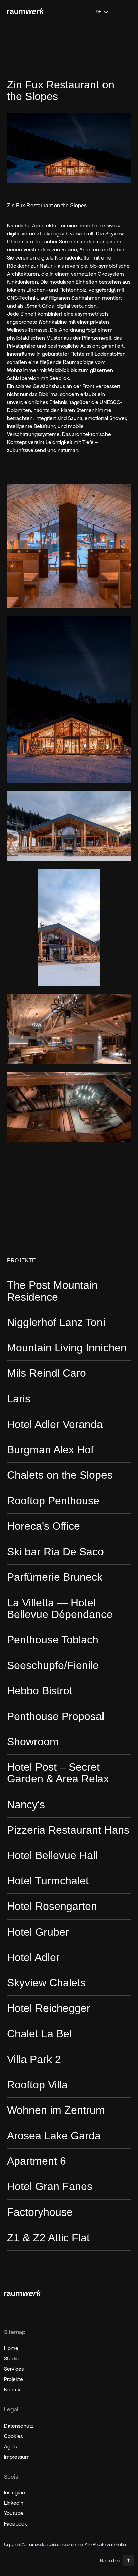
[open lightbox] (69, 546)
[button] (102, 12)
